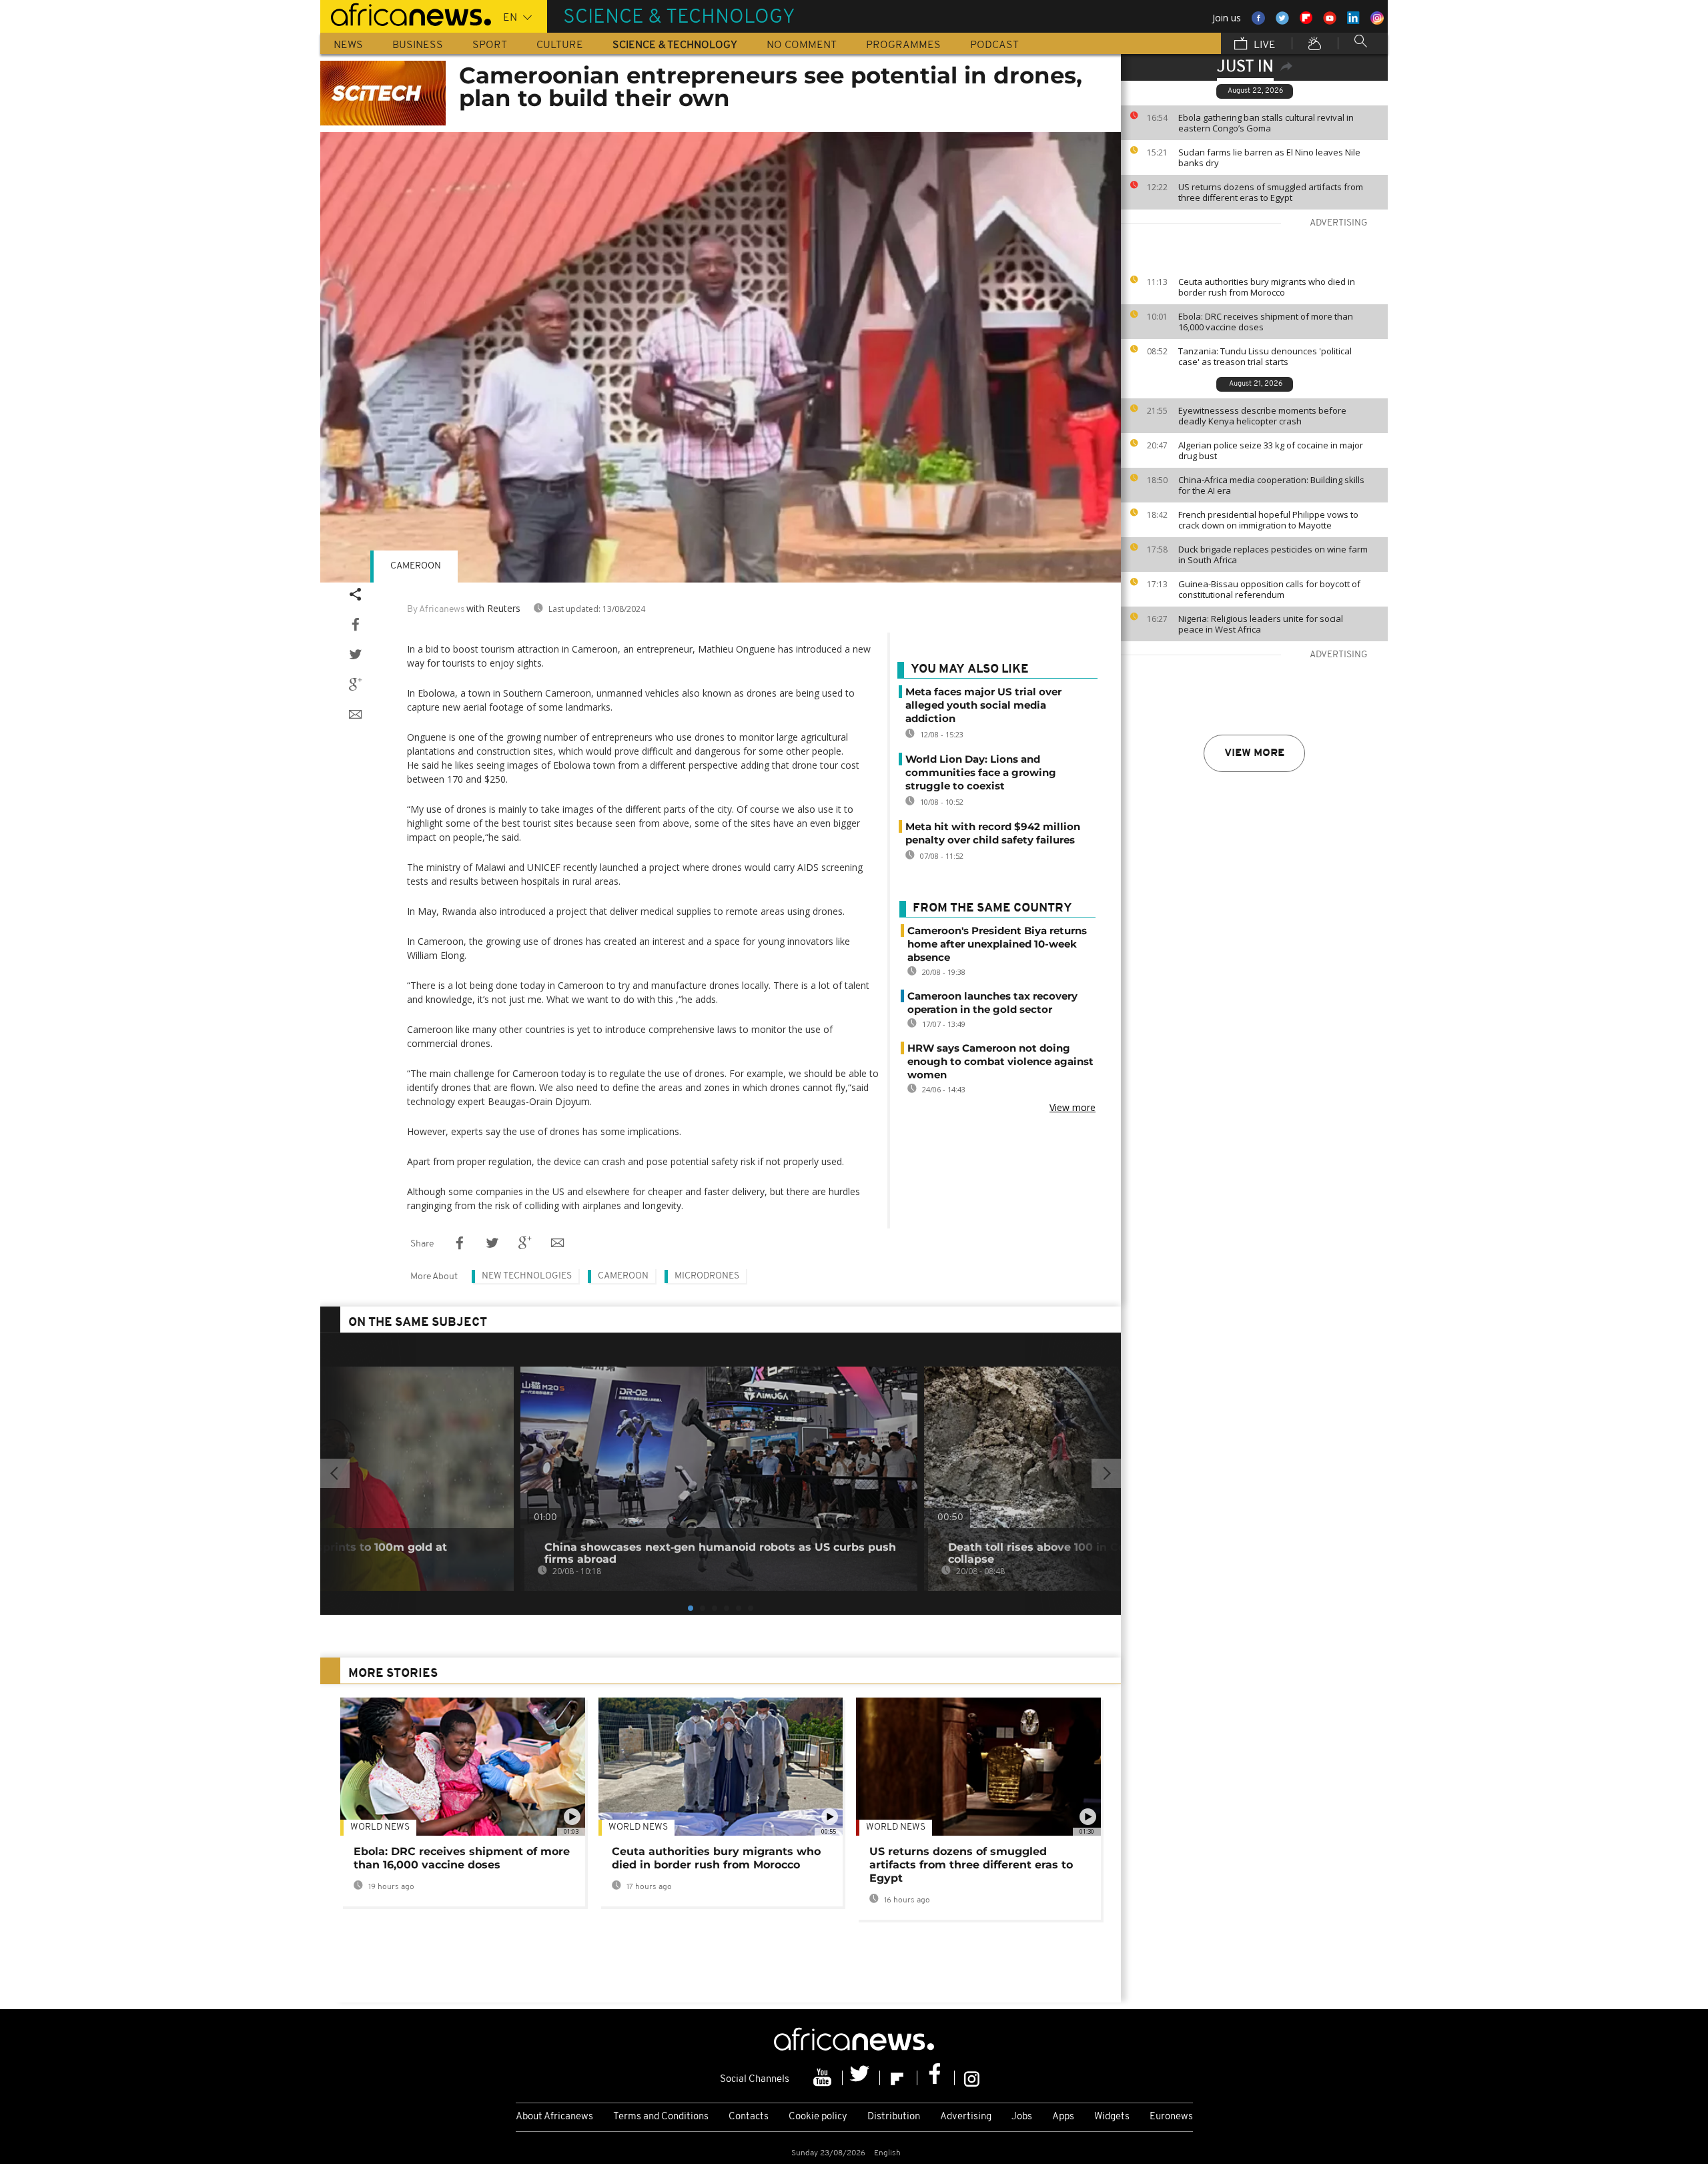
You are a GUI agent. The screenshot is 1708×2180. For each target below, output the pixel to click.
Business (418, 45)
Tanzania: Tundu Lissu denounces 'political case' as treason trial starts (1265, 356)
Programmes (903, 45)
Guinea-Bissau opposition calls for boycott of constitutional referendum (1269, 589)
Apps (1063, 2117)
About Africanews (554, 2117)
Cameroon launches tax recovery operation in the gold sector (992, 1003)
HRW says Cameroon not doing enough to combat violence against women (1000, 1061)
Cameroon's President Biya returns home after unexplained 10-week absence (997, 944)
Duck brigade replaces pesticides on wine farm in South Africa (1273, 555)
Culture (560, 45)
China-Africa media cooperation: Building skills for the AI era (1271, 485)
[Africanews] (406, 13)
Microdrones (707, 1276)
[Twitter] (861, 2078)
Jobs (1022, 2117)
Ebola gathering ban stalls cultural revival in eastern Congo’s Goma (1266, 123)
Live (1263, 45)
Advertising (966, 2117)
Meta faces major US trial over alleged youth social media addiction (983, 705)
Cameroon (416, 566)
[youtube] (824, 2078)
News (348, 45)
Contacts (749, 2117)
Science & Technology (675, 45)
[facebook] (936, 2078)
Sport (490, 45)
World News (380, 1827)
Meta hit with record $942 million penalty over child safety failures (993, 833)
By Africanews (436, 610)
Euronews (1171, 2117)
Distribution (894, 2117)
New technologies (527, 1276)
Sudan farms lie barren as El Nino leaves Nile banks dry (1269, 157)
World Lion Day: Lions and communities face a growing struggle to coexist (981, 772)
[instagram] (972, 2078)
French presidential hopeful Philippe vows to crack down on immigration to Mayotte (1268, 520)
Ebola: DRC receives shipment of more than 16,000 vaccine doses (1266, 322)
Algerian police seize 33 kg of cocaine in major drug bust (1271, 450)
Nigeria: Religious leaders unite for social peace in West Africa (1261, 624)
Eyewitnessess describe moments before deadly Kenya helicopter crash (1262, 416)
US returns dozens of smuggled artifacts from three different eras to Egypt (1271, 192)
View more (1254, 753)
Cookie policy (818, 2117)
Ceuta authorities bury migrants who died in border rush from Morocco (1267, 287)
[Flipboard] (899, 2078)
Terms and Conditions (661, 2117)
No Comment (802, 45)
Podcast (994, 45)
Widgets (1112, 2117)
